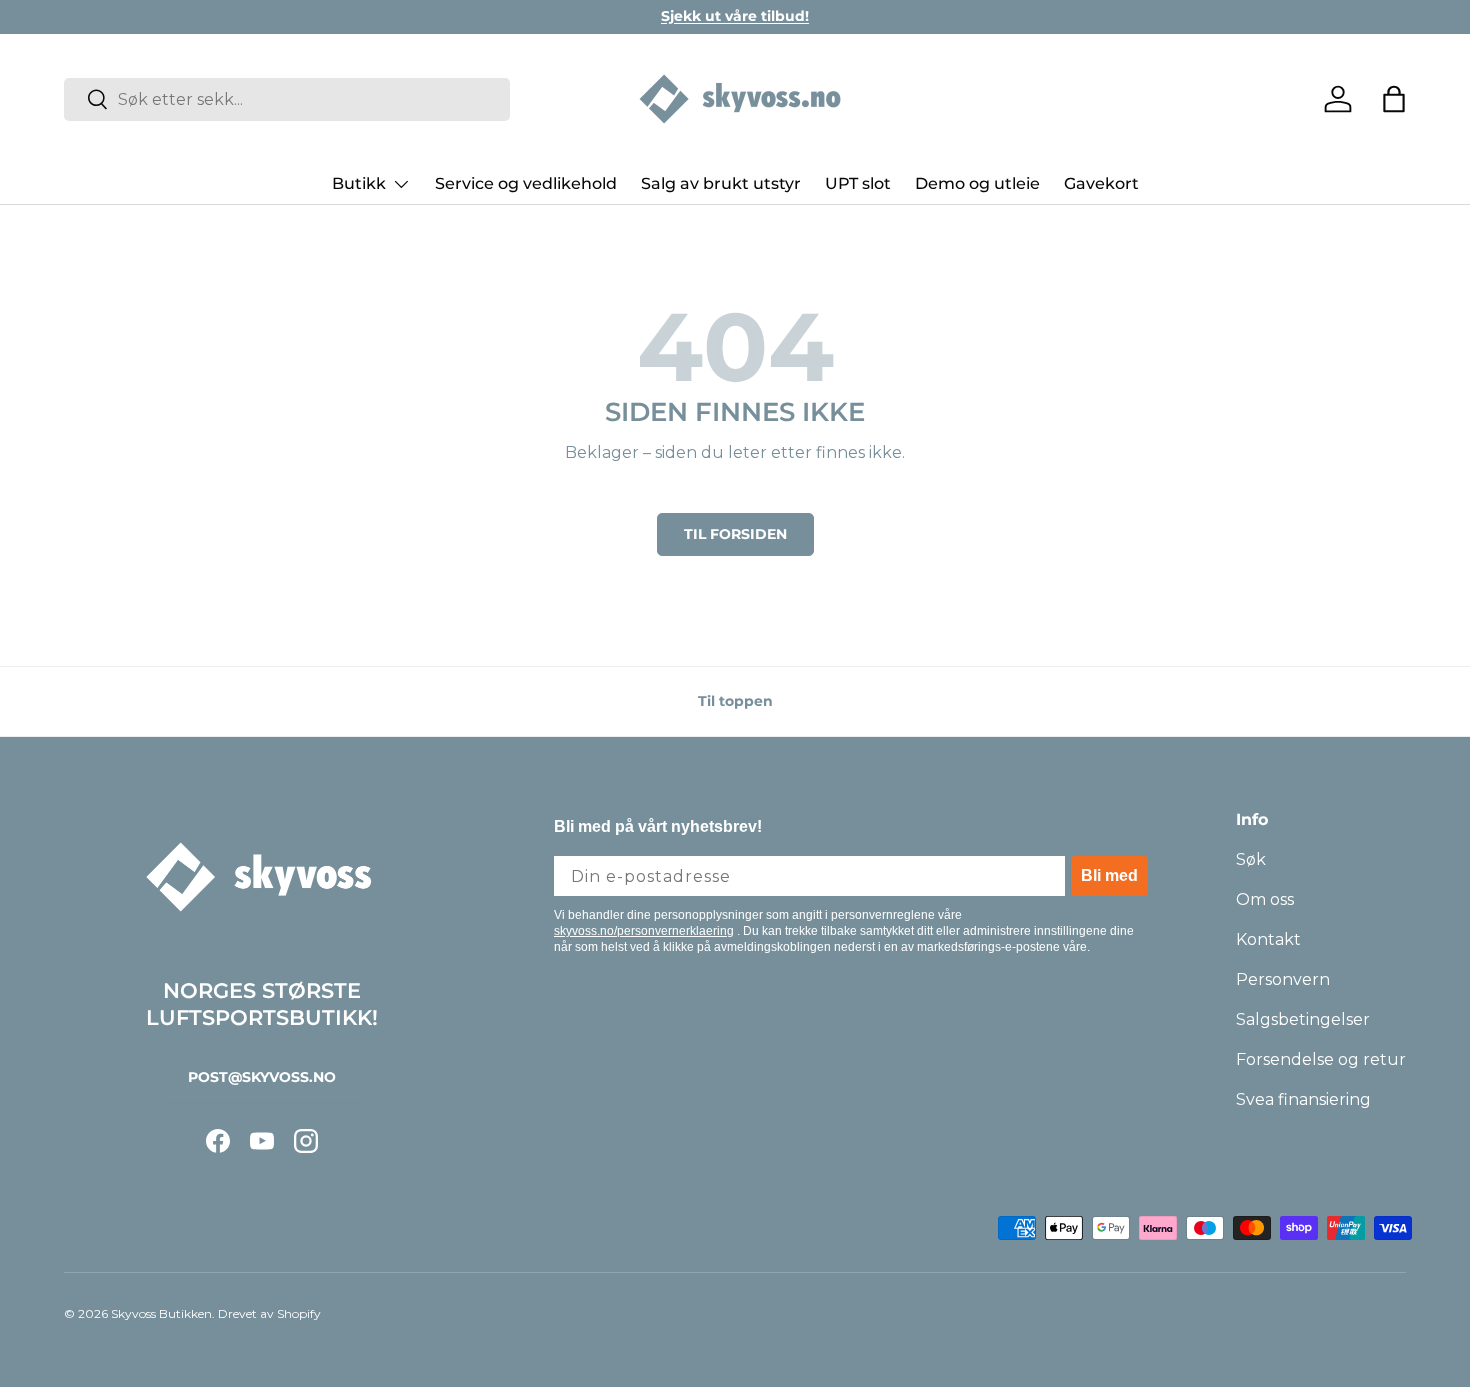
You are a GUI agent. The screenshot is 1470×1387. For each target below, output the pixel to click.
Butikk (359, 183)
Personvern (1283, 979)
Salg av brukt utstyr (721, 183)
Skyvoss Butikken (161, 1313)
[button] (1394, 99)
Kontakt (1268, 939)
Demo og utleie (977, 183)
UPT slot (858, 183)
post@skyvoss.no (262, 1077)
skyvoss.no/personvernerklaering (644, 931)
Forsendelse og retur (1321, 1059)
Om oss (1265, 899)
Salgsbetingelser (1303, 1019)
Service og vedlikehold (526, 183)
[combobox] (287, 99)
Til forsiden (735, 534)
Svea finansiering (1303, 1099)
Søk (1251, 859)
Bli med (1109, 875)
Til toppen (735, 701)
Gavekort (1101, 183)
